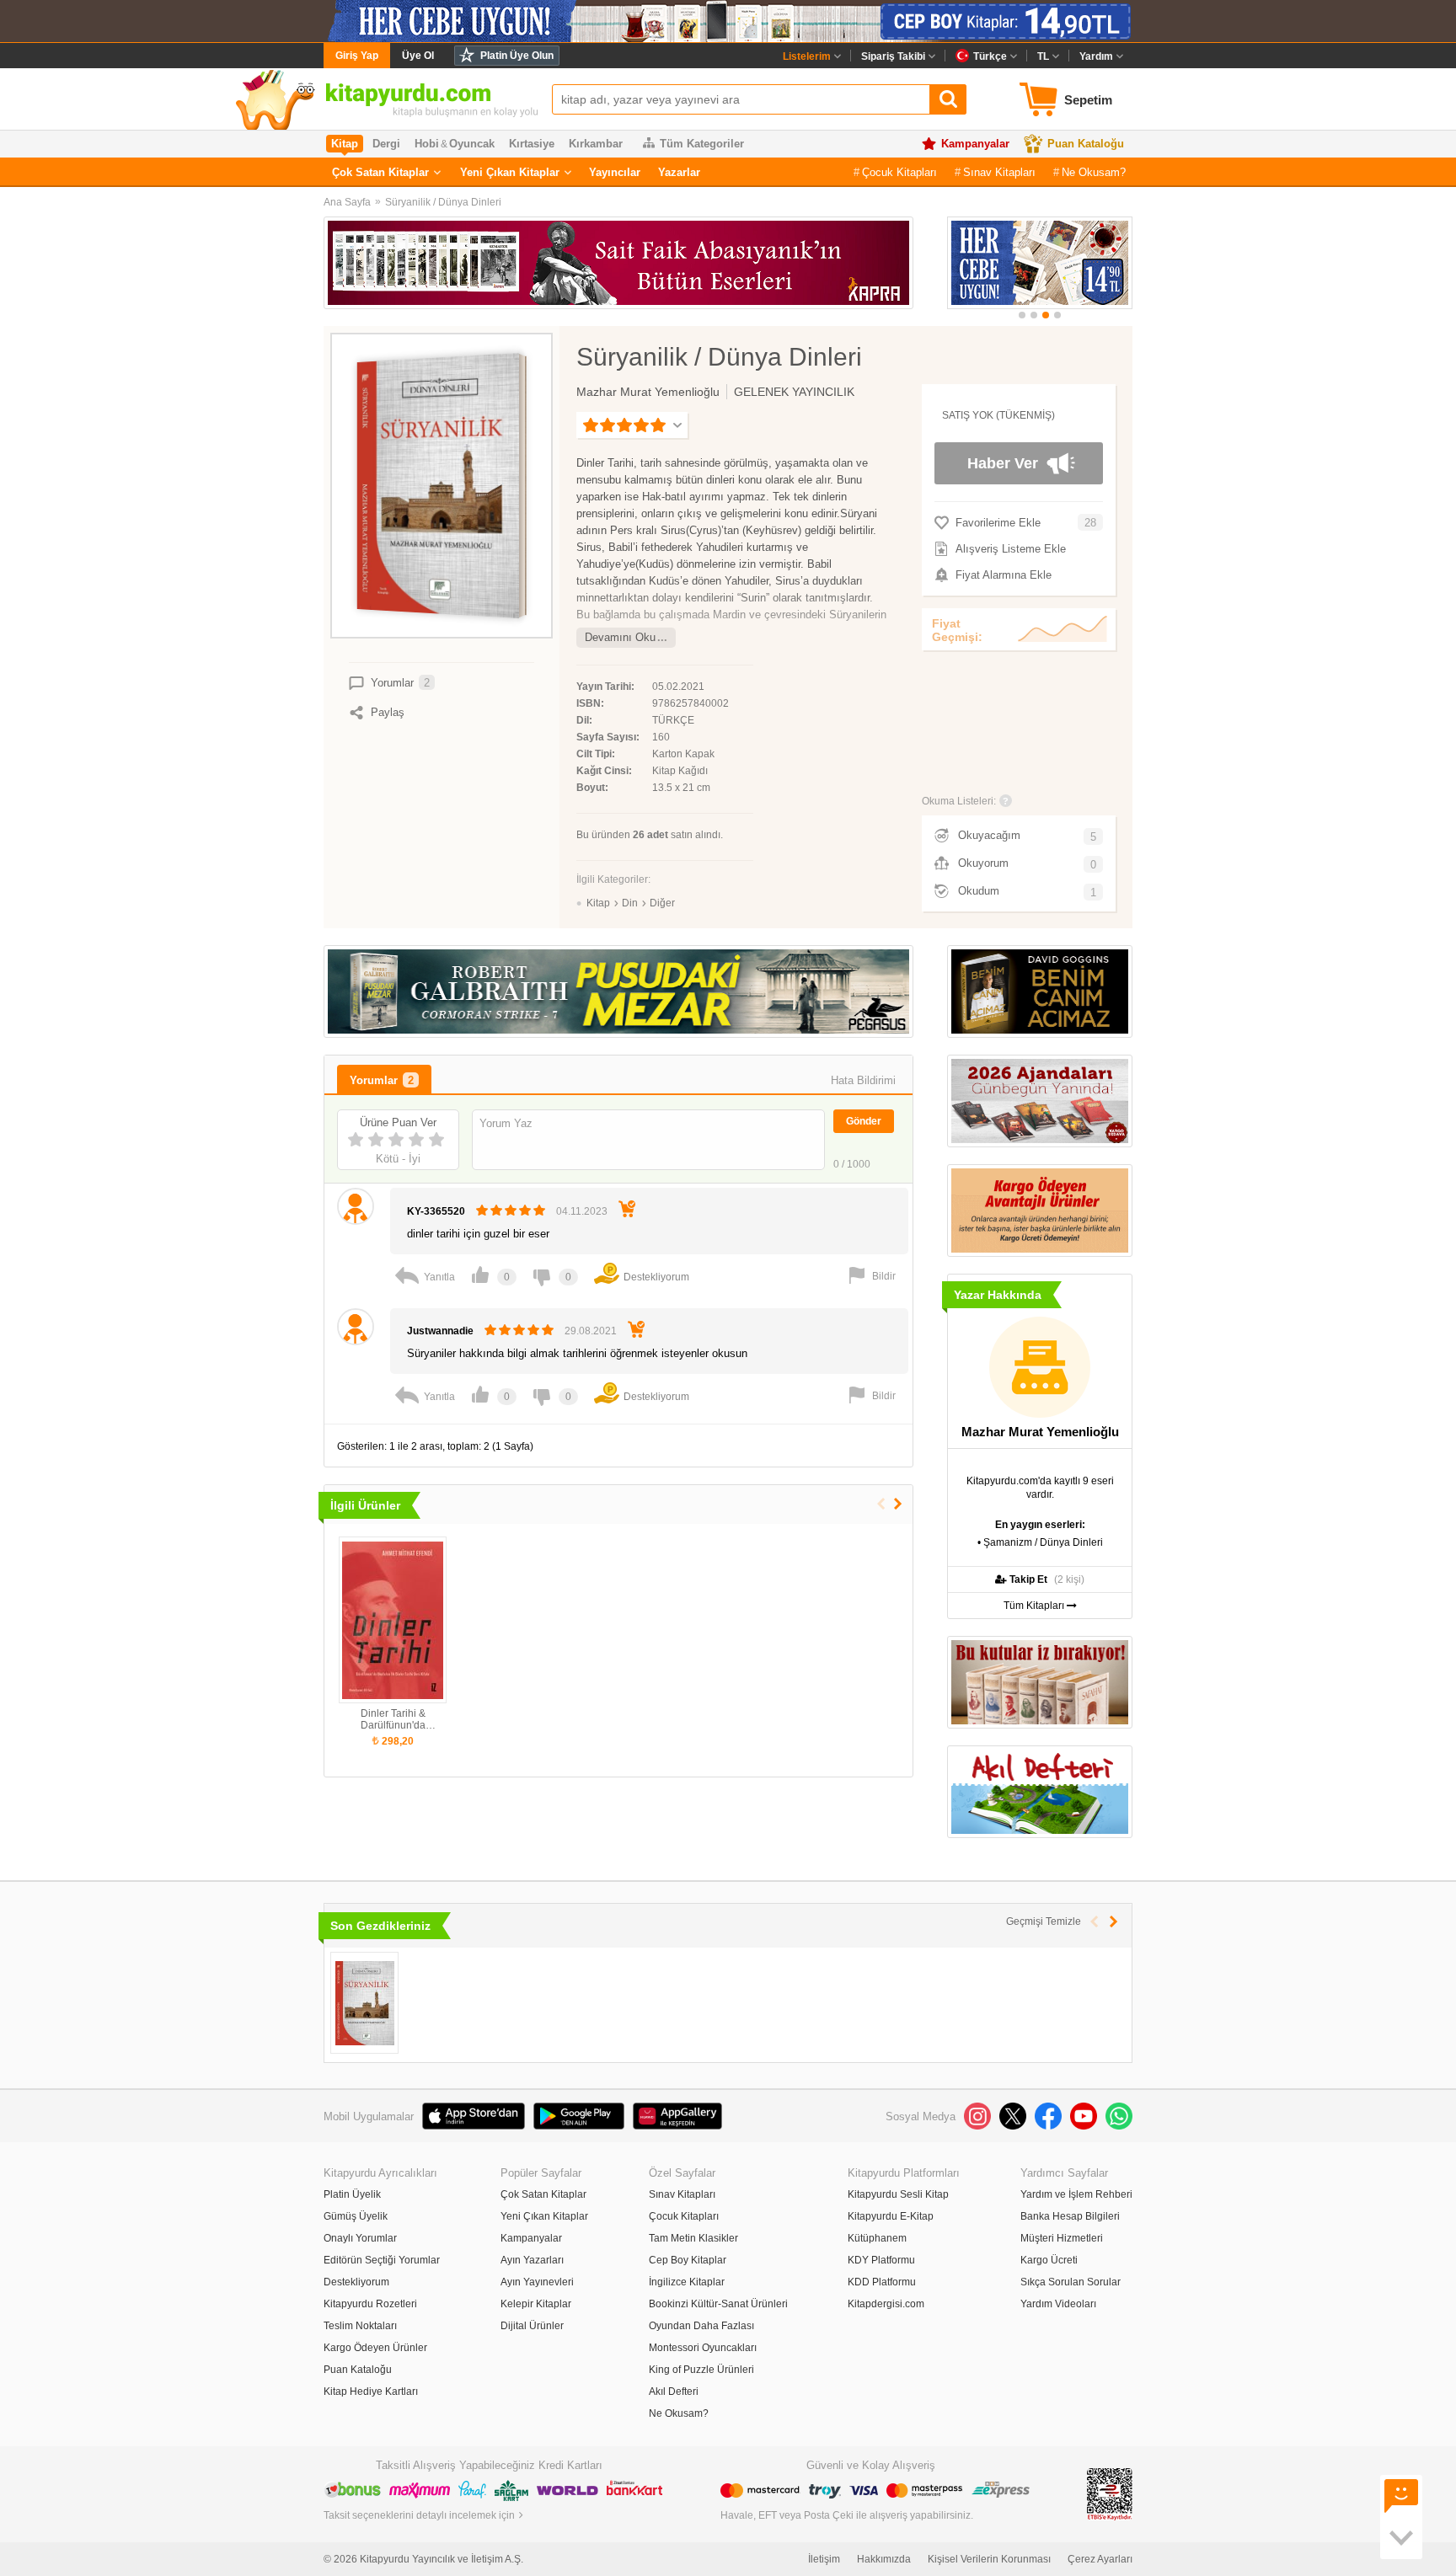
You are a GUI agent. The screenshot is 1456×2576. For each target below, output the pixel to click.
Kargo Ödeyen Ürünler (375, 2348)
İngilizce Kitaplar (687, 2282)
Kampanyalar (975, 144)
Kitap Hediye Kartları (371, 2392)
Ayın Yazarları (532, 2260)
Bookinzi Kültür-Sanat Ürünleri (718, 2304)
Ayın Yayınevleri (537, 2282)
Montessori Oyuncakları (703, 2348)
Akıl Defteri (674, 2392)
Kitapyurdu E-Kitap (891, 2216)
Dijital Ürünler (532, 2326)
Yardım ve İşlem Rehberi (1076, 2194)
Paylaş (388, 712)
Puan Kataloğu (1086, 144)
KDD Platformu (882, 2282)
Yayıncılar (615, 172)
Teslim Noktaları (360, 2326)
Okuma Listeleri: (959, 801)
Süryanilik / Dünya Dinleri (443, 202)
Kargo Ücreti (1049, 2260)
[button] (1022, 315)
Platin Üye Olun (517, 56)
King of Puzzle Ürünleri (701, 2370)
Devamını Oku (620, 637)
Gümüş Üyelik (356, 2216)
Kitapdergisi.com (886, 2304)
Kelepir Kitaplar (536, 2304)
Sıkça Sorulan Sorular (1071, 2282)
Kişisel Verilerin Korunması (989, 2559)
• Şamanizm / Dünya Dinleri (1040, 1542)
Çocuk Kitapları (899, 172)
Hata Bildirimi (863, 1080)
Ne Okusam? (1094, 172)
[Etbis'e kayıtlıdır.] (1110, 2493)
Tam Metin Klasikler (693, 2238)
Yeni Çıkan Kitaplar (510, 172)
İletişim (824, 2559)
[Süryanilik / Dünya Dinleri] (364, 2003)
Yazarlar (679, 172)
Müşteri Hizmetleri (1062, 2238)
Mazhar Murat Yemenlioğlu (648, 392)
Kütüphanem (877, 2238)
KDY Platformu (881, 2260)
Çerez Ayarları (1100, 2559)
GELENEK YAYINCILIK (794, 392)
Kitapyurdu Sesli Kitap (898, 2194)
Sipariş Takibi (893, 56)
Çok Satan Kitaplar (380, 172)
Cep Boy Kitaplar (688, 2260)
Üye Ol (418, 56)
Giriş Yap (357, 56)
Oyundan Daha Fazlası (701, 2326)
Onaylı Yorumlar (360, 2238)
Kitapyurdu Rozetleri (370, 2304)
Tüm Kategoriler (702, 144)
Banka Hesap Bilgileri (1070, 2216)
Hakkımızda (884, 2559)
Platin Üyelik (352, 2194)
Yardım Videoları (1058, 2304)
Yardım (1096, 56)
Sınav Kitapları (999, 172)
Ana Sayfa (347, 202)
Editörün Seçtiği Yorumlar (382, 2260)
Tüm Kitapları (1035, 1606)
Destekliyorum (356, 2282)
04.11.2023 (582, 1211)
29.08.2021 (591, 1331)
